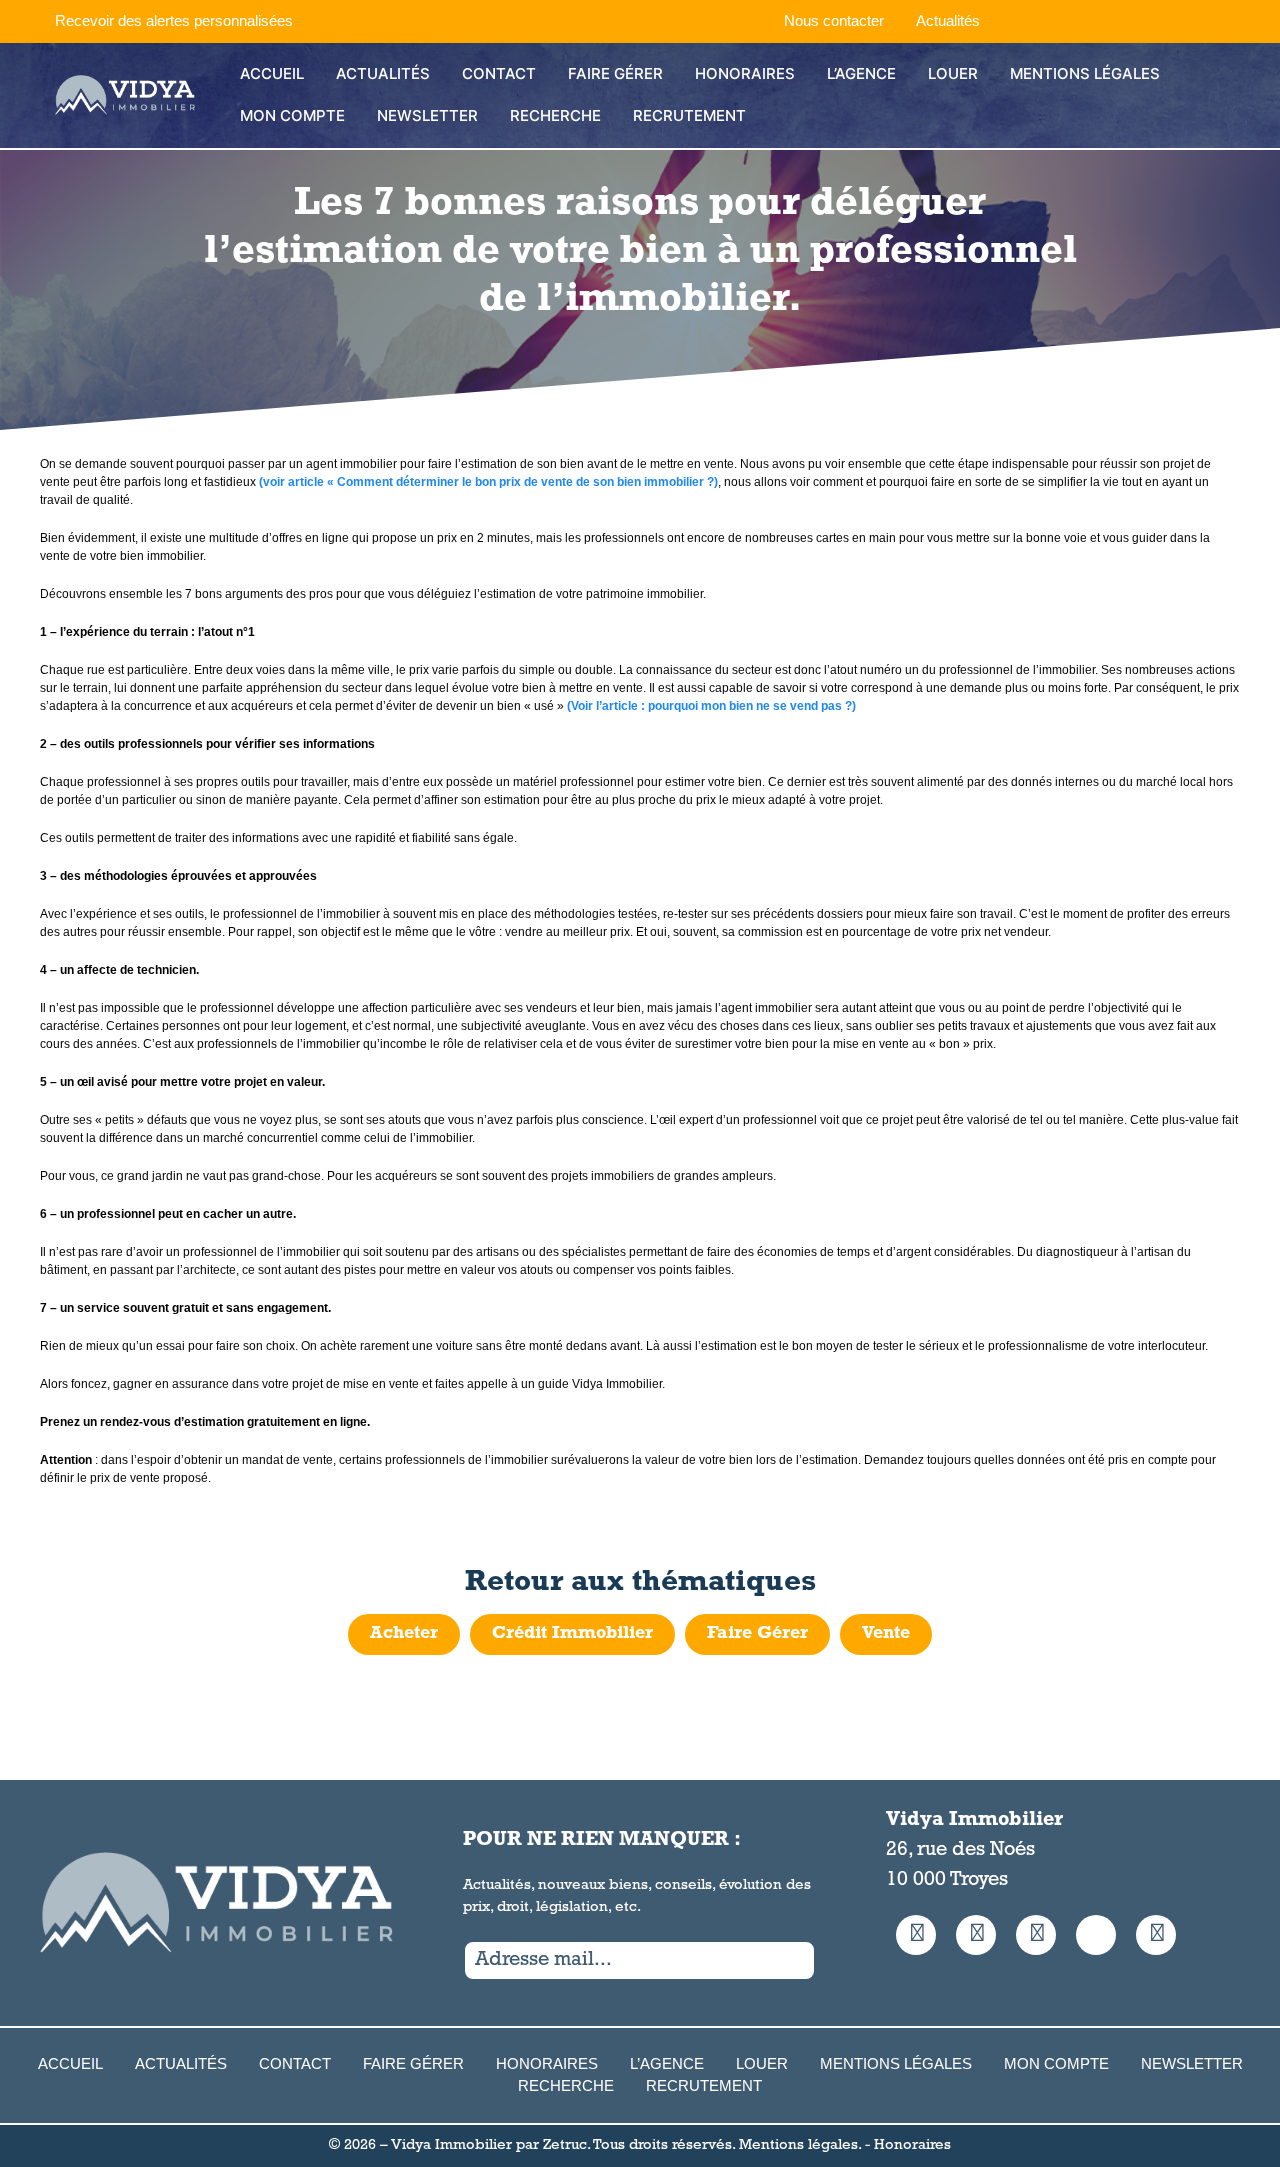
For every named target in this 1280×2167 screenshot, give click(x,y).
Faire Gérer (615, 73)
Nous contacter (834, 20)
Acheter (404, 1634)
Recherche (555, 115)
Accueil (272, 73)
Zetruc (565, 2145)
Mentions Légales (1085, 73)
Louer (953, 73)
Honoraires (745, 73)
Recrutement (689, 115)
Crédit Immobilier (572, 1634)
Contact (499, 73)
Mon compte (292, 115)
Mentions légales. (800, 2145)
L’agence (861, 73)
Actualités (948, 20)
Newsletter (427, 115)
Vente (886, 1634)
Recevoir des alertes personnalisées (174, 20)
